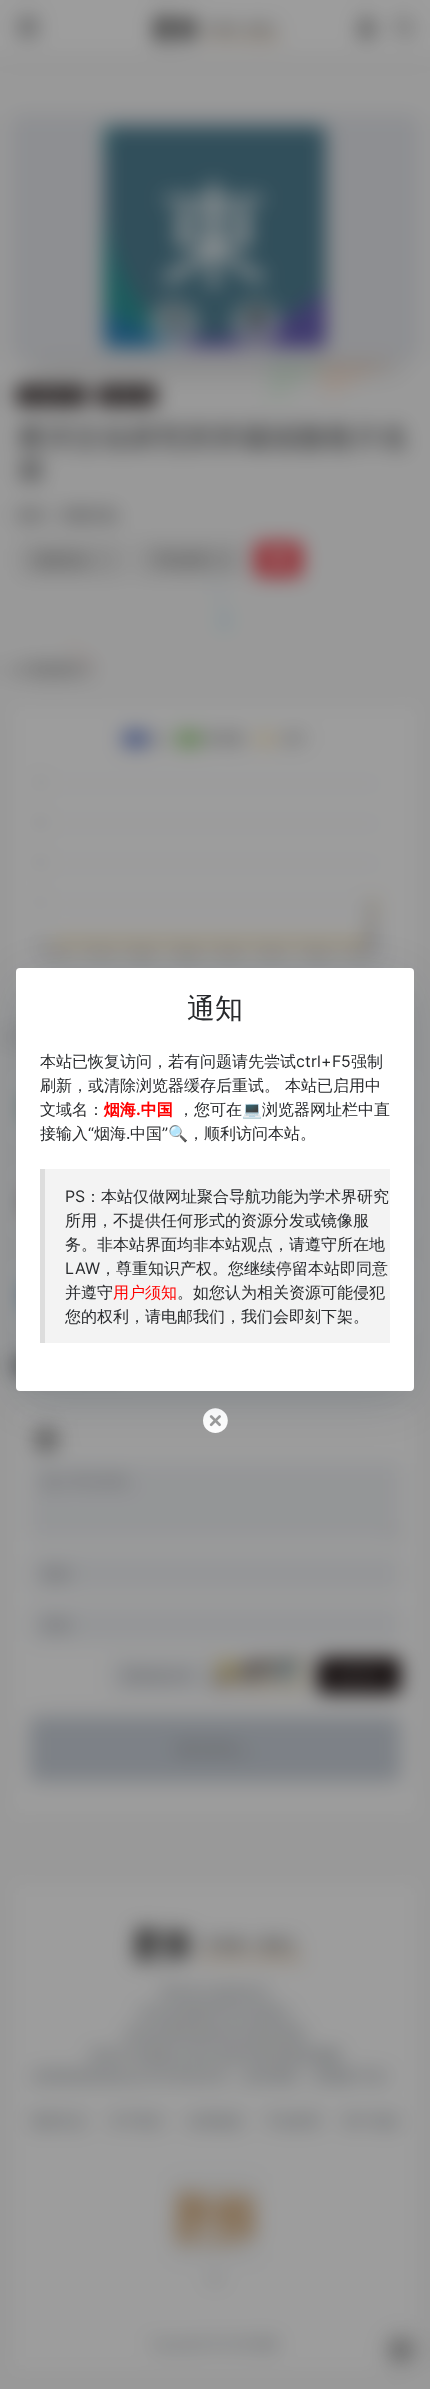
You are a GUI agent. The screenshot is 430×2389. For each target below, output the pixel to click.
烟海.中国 (138, 1109)
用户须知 (145, 1292)
